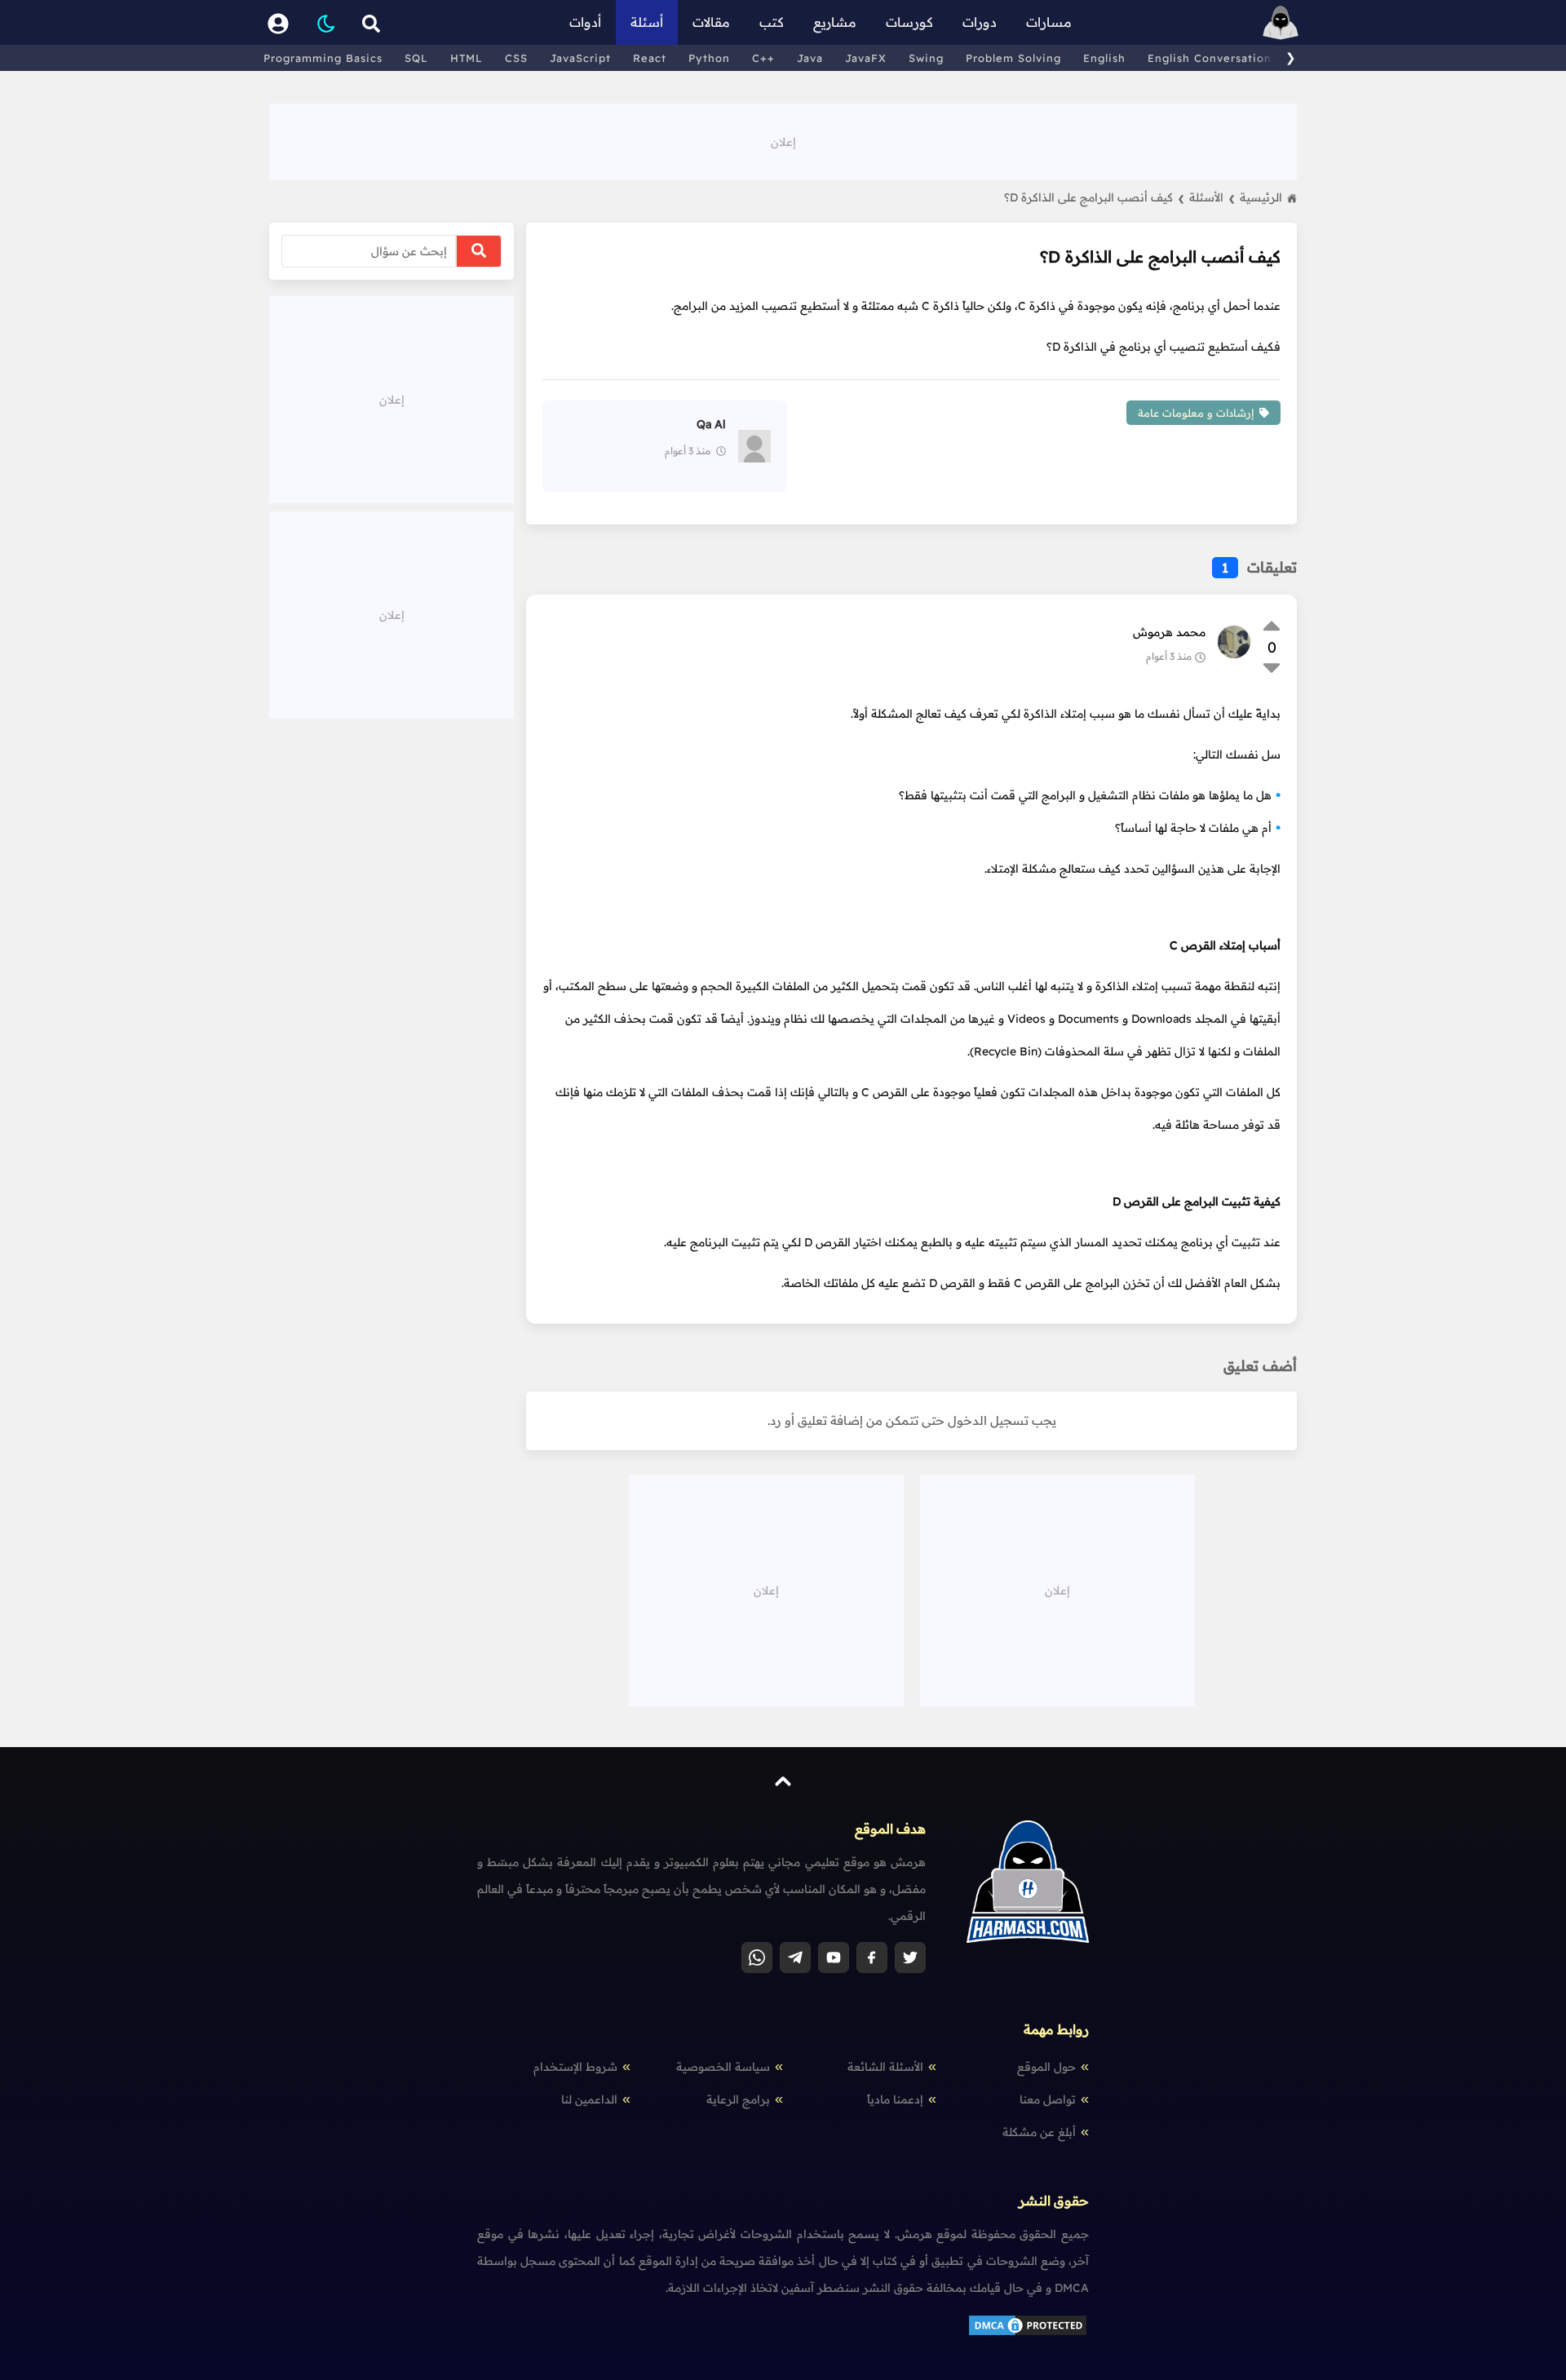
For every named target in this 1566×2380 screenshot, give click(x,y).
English (1104, 58)
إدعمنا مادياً (895, 2099)
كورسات (909, 22)
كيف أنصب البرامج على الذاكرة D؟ (1094, 197)
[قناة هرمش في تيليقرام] (795, 1958)
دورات (980, 22)
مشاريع (835, 22)
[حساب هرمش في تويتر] (910, 1958)
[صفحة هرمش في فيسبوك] (872, 1958)
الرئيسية (1261, 197)
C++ (763, 58)
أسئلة (647, 22)
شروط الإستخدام (575, 2067)
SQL (416, 58)
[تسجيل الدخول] (278, 22)
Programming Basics (323, 58)
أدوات (585, 22)
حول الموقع (1046, 2067)
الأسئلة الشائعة (885, 2067)
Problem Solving (1013, 58)
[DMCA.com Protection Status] (1028, 2334)
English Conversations (1212, 58)
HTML (467, 58)
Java (810, 58)
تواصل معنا (1048, 2099)
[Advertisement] (783, 140)
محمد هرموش (1169, 632)
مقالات (711, 22)
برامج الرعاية (738, 2099)
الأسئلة (1212, 197)
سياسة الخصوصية (723, 2067)
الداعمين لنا (589, 2099)
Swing (926, 58)
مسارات (1049, 22)
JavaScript (580, 58)
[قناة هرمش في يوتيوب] (834, 1958)
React (650, 58)
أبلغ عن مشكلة (1039, 2132)
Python (709, 58)
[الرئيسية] (1281, 22)
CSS (516, 58)
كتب (772, 22)
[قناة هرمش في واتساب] (757, 1958)
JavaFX (866, 58)
